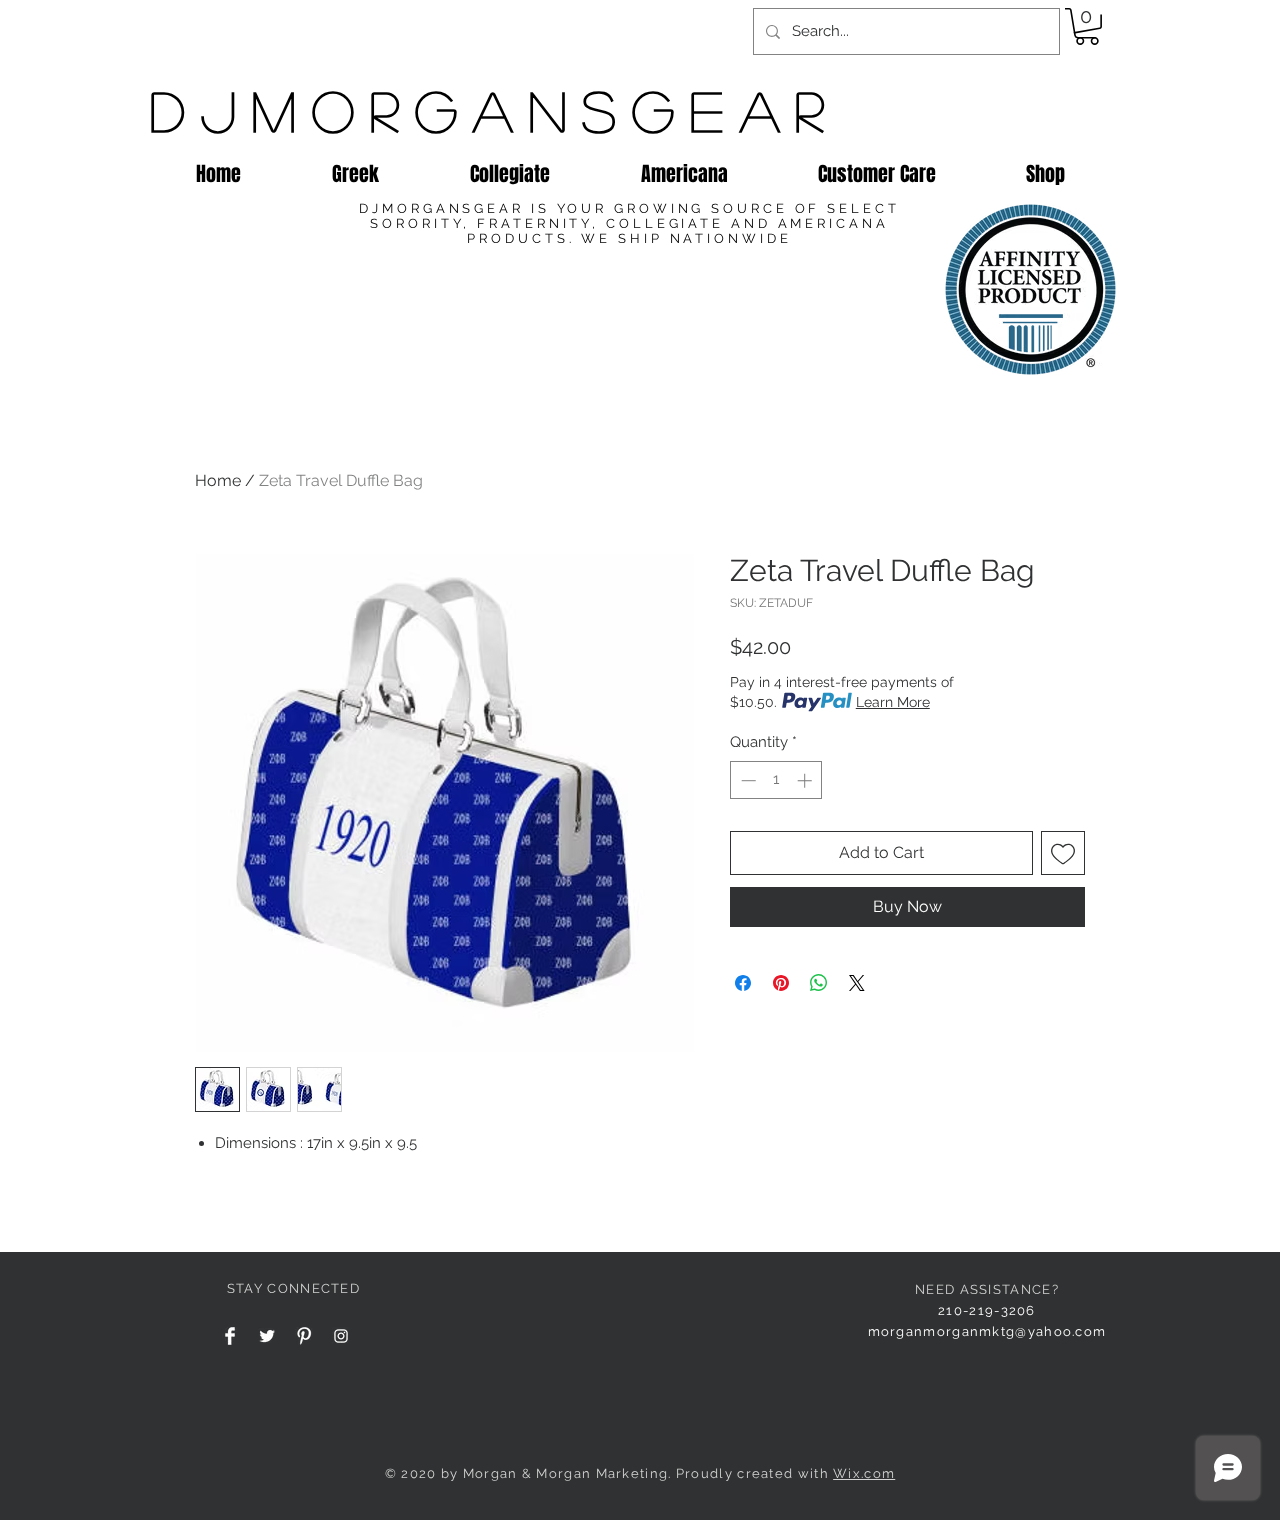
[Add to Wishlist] (1063, 853)
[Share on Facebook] (743, 983)
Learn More (893, 702)
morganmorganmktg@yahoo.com (987, 1331)
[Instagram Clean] (341, 1336)
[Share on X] (857, 983)
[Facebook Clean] (230, 1336)
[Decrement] (746, 780)
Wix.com (864, 1473)
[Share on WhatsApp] (819, 983)
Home (218, 480)
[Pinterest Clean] (304, 1336)
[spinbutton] (776, 780)
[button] (1087, 26)
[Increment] (806, 780)
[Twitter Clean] (267, 1336)
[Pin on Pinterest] (781, 983)
